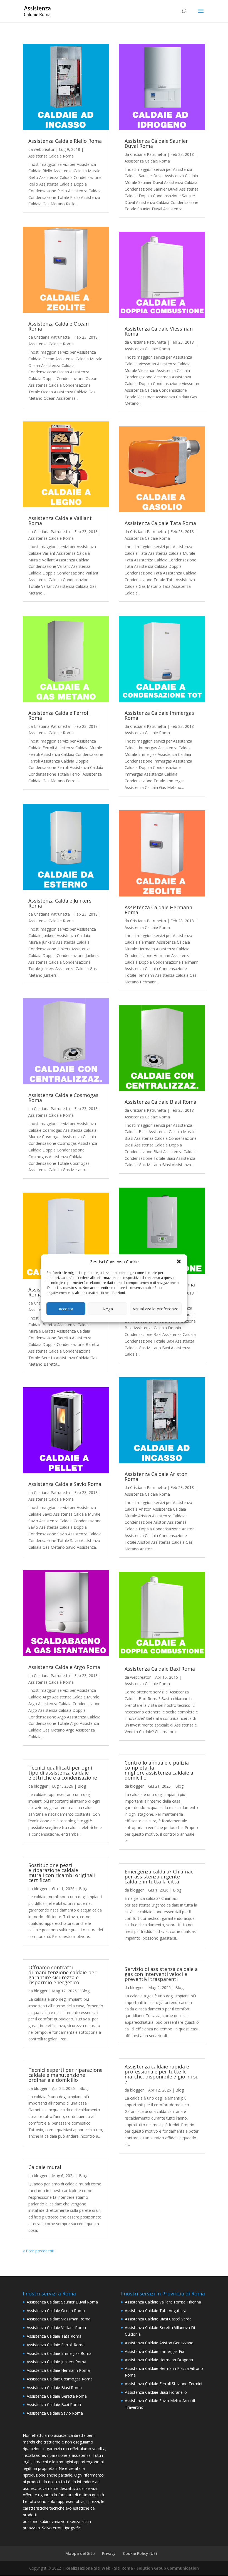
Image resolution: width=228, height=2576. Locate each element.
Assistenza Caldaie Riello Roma (65, 141)
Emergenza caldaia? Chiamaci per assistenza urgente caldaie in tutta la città (160, 1877)
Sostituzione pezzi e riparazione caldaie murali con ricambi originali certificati (62, 1873)
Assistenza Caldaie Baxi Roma (160, 1669)
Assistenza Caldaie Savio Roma (65, 1484)
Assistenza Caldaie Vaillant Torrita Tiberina (163, 2302)
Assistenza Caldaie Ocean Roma (59, 326)
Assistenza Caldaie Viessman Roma (159, 331)
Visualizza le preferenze (156, 1309)
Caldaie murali (45, 2167)
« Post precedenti (39, 2251)
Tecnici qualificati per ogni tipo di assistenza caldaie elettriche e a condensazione (63, 1773)
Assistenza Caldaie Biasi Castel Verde (158, 2319)
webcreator (44, 149)
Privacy (109, 2553)
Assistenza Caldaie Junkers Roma (60, 903)
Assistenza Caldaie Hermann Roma (158, 910)
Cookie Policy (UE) (140, 2553)
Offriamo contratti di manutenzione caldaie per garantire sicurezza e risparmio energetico (62, 1975)
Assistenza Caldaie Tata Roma (160, 523)
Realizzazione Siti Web (88, 2568)
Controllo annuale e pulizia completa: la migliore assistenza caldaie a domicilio (159, 1770)
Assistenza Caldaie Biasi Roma (160, 1102)
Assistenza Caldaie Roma (51, 156)
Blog (82, 1786)
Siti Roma (123, 2568)
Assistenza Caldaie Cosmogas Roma (63, 1098)
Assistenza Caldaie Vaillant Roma (60, 521)
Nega (108, 1309)
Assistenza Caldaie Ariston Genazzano (159, 2343)
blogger (41, 1786)
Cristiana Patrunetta (52, 337)
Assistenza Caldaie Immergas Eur (155, 2351)
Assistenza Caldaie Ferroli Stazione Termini (163, 2384)
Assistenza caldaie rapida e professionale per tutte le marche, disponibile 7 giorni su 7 (162, 2074)
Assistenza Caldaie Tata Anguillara (156, 2311)
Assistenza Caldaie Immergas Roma (159, 715)
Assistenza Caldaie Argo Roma (64, 1667)
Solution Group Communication (168, 2568)
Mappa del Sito (80, 2553)
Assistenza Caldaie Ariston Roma (156, 1476)
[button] (179, 1261)
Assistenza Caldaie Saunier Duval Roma (156, 143)
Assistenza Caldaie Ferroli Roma (59, 715)
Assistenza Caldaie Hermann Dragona (159, 2360)
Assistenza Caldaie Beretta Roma (57, 2396)
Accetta (66, 1309)
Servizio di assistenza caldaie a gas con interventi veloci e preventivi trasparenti (161, 1974)
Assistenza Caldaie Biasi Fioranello (156, 2392)
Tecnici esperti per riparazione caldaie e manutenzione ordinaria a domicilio (65, 2075)
